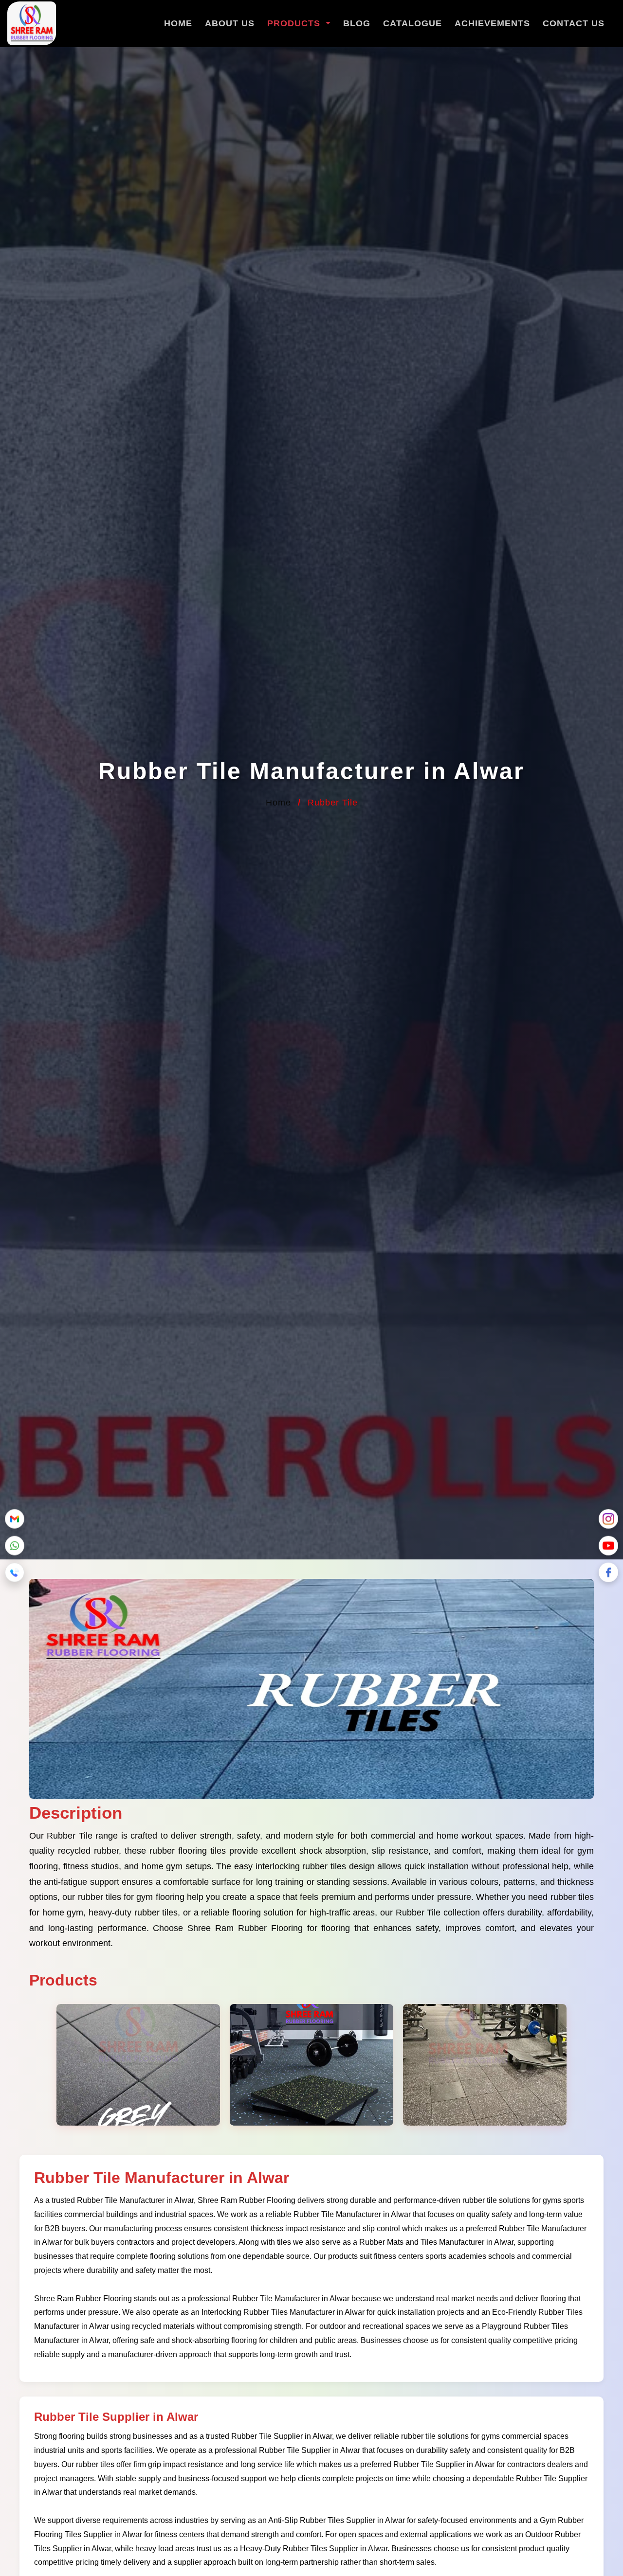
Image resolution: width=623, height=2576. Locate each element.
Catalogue (412, 23)
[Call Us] (15, 1570)
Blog (357, 23)
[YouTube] (608, 1543)
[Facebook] (608, 1570)
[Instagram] (608, 1517)
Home (178, 23)
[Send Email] (15, 1517)
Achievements (492, 23)
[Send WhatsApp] (15, 1543)
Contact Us (574, 23)
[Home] (32, 25)
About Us (230, 23)
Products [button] (295, 23)
